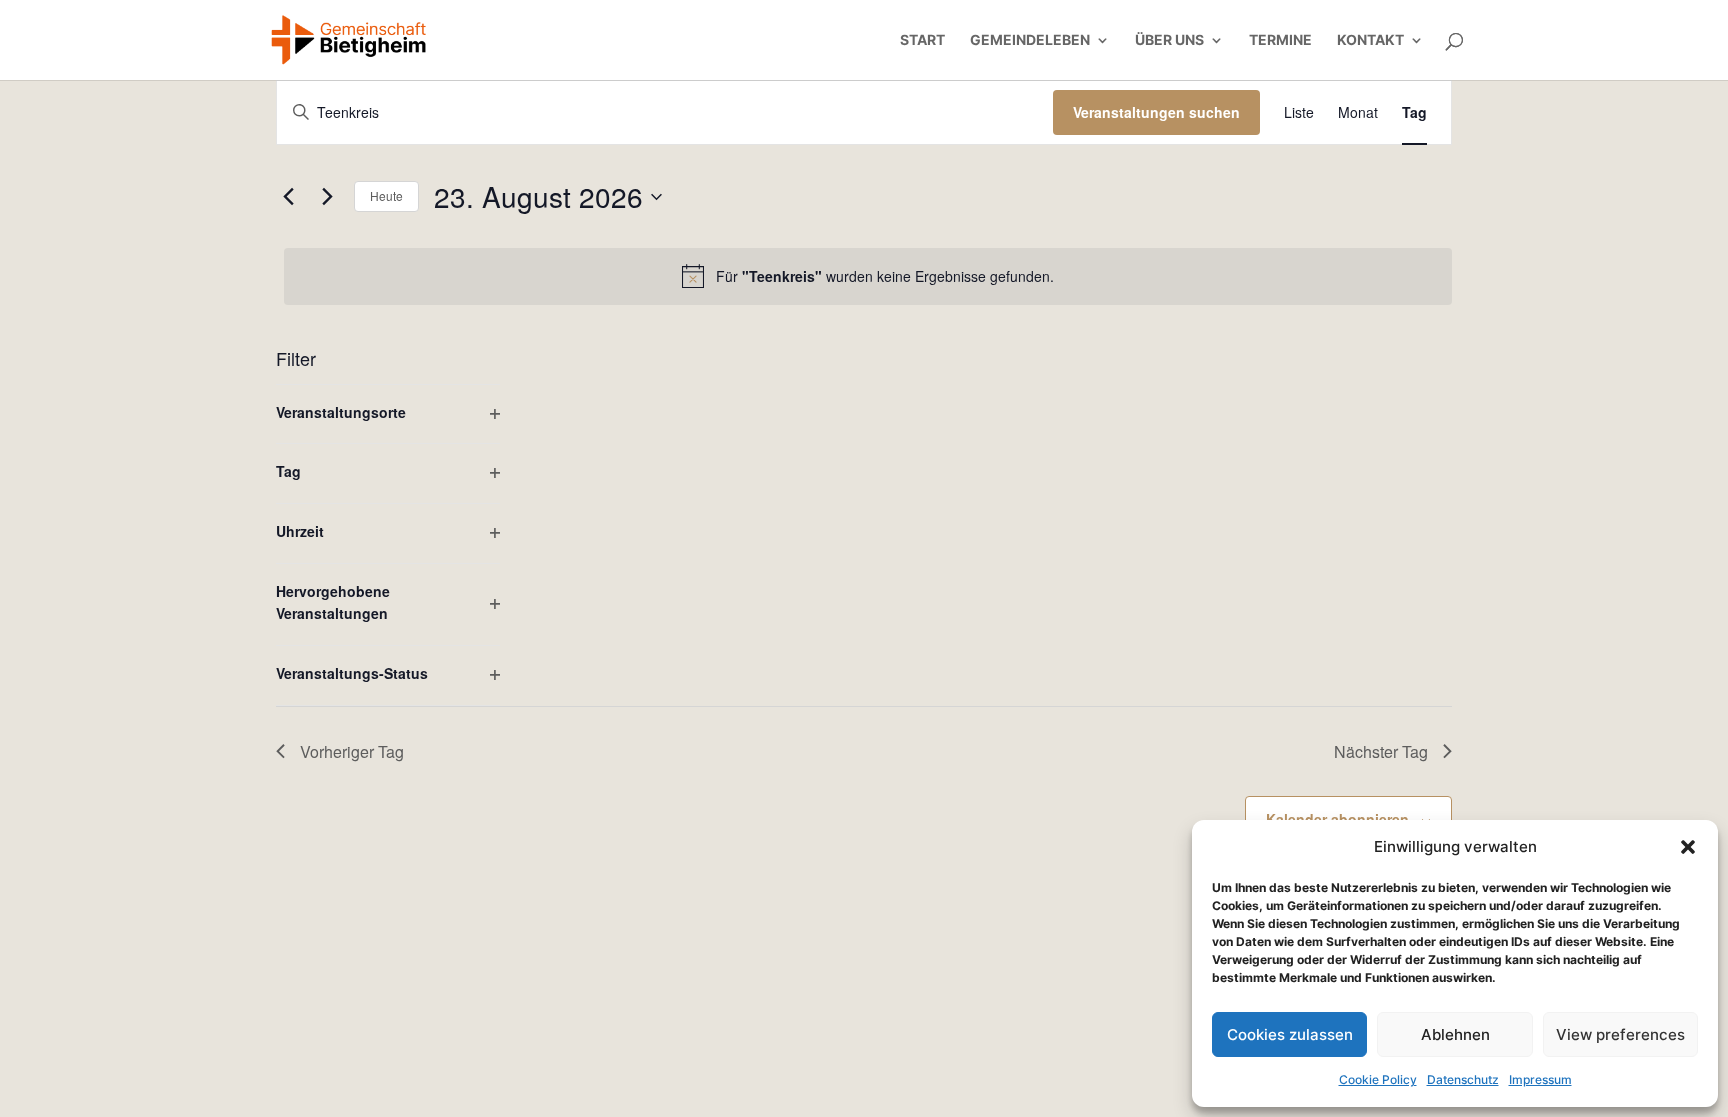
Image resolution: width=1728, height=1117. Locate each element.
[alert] (868, 276)
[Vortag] (288, 197)
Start (922, 40)
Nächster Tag (1381, 751)
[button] (1688, 847)
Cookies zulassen (1290, 1034)
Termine (1280, 40)
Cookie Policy (1378, 1079)
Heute (386, 195)
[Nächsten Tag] (327, 197)
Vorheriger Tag (352, 751)
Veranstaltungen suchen (1156, 112)
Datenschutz (1463, 1079)
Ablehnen (1455, 1034)
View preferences (1620, 1034)
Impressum (1540, 1079)
